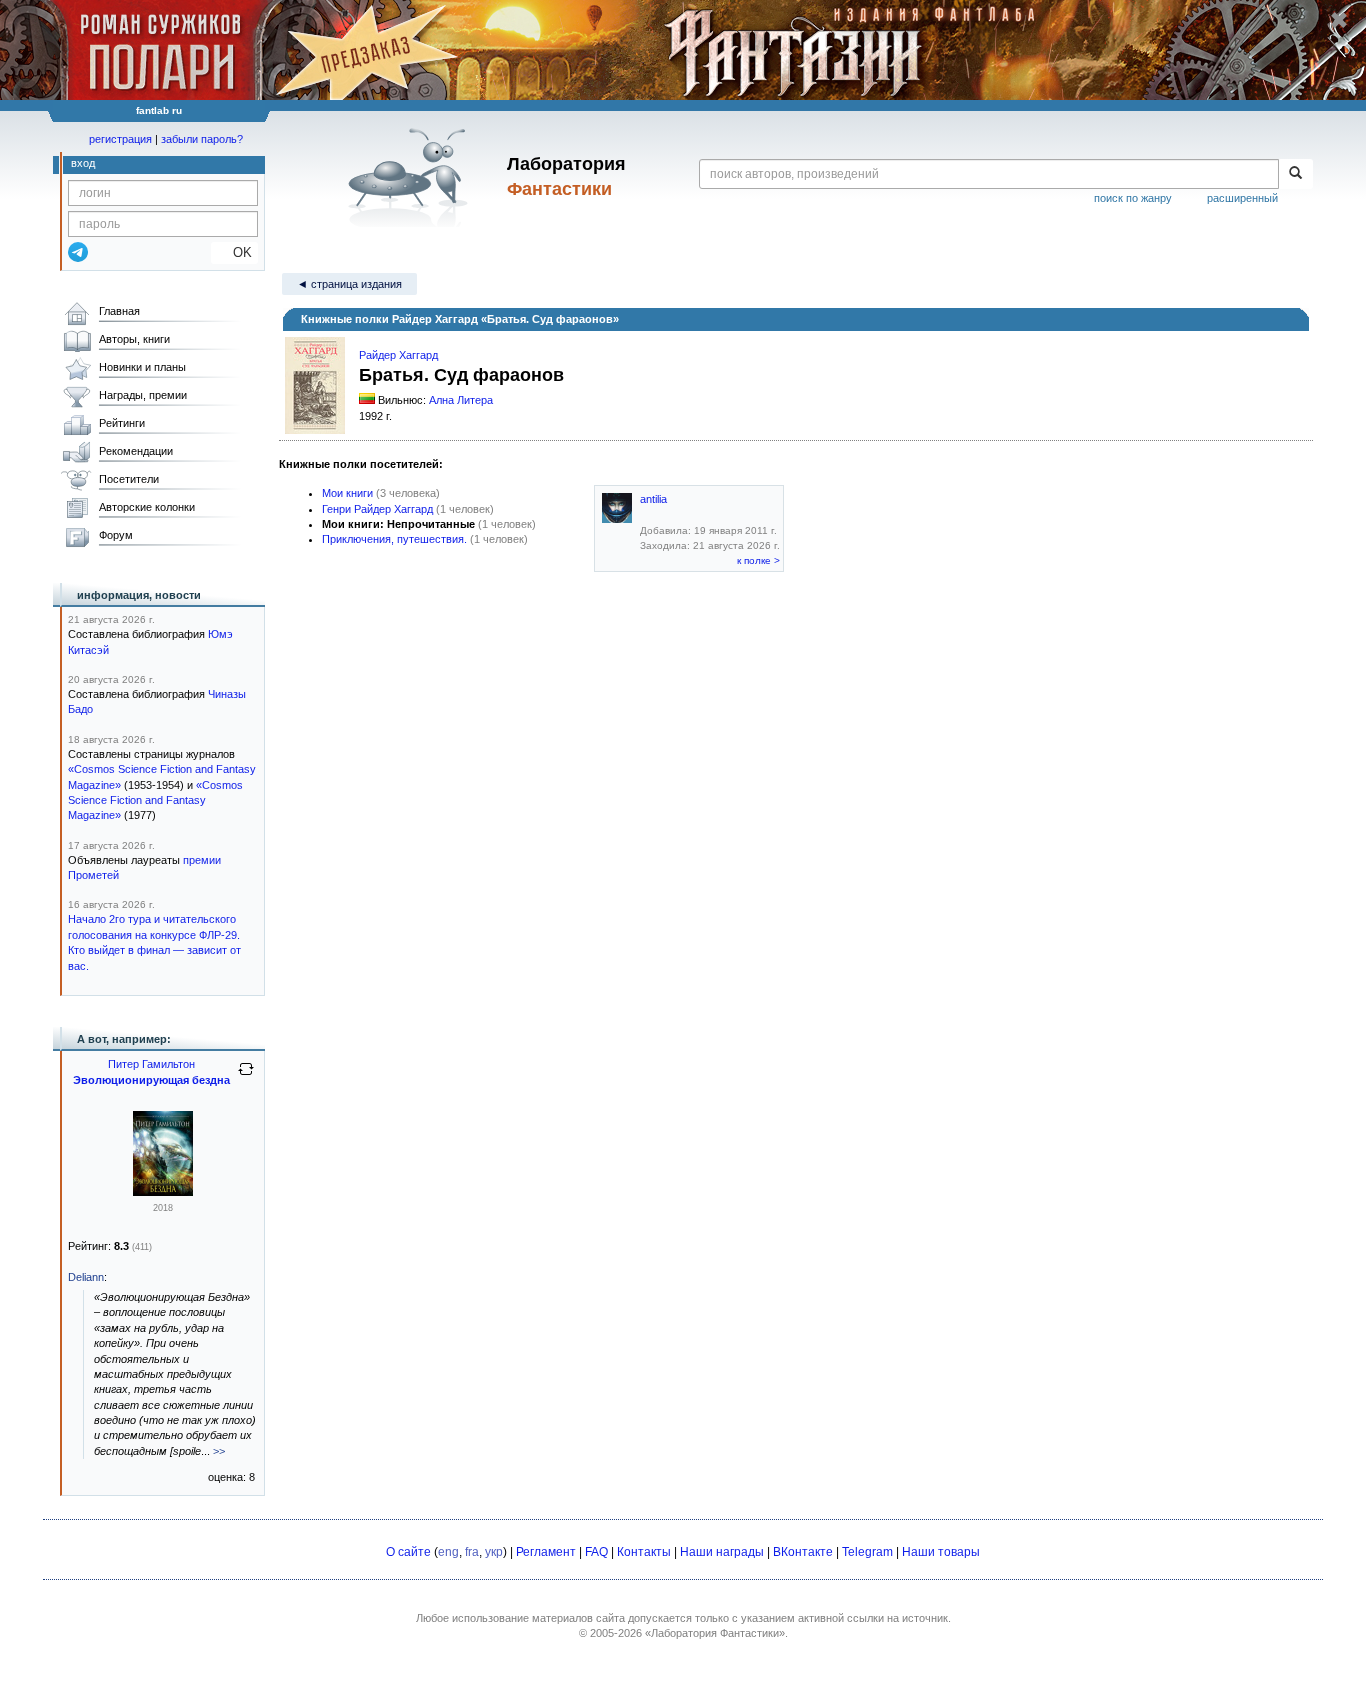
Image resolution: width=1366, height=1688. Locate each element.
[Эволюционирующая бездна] (163, 1192)
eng (448, 1552)
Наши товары (941, 1552)
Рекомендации (136, 451)
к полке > (758, 560)
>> (219, 1451)
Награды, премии (143, 395)
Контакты (644, 1552)
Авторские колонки (147, 507)
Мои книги (347, 493)
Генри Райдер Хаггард (377, 509)
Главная (119, 311)
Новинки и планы (142, 367)
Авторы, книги (134, 339)
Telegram (867, 1552)
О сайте (408, 1552)
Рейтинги (122, 423)
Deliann (86, 1277)
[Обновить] (246, 1077)
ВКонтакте (803, 1552)
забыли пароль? (202, 139)
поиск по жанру (1133, 198)
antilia (653, 499)
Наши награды (722, 1552)
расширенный (1242, 198)
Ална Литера (461, 400)
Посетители (129, 479)
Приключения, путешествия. (394, 539)
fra (472, 1552)
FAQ (596, 1552)
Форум (116, 535)
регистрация (120, 139)
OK (234, 252)
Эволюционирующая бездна (151, 1080)
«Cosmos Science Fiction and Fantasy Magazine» (155, 800)
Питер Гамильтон (151, 1064)
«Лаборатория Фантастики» (715, 1633)
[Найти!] (1295, 174)
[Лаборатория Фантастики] (411, 177)
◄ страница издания (349, 284)
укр (494, 1552)
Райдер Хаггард (398, 355)
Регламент (546, 1552)
